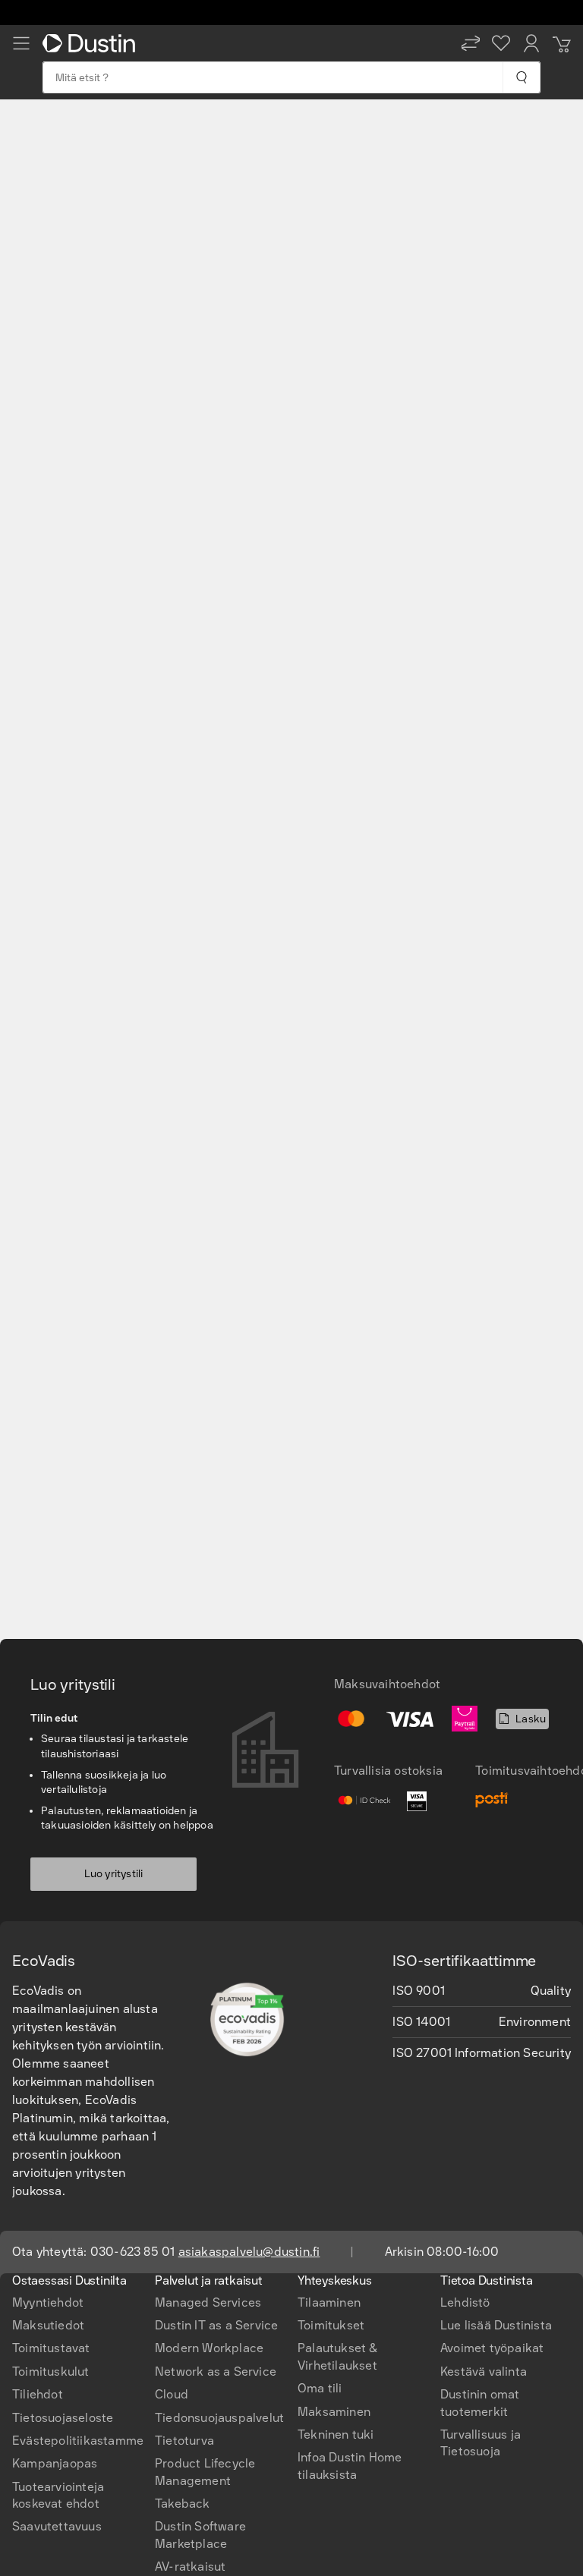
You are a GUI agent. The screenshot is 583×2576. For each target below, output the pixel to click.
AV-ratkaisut (190, 2567)
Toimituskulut (51, 2372)
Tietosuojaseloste (63, 2418)
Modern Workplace (209, 2348)
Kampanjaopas (55, 2463)
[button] (471, 43)
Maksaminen (334, 2412)
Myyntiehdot (48, 2302)
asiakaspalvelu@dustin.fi (249, 2252)
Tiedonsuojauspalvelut (219, 2418)
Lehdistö (465, 2302)
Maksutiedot (48, 2325)
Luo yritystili (114, 1874)
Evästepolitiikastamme (78, 2441)
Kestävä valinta (484, 2372)
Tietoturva (184, 2441)
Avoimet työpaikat (492, 2348)
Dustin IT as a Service (216, 2325)
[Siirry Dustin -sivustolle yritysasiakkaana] (92, 43)
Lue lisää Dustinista (496, 2325)
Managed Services (208, 2302)
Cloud (172, 2394)
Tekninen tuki (336, 2434)
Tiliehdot (38, 2394)
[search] (521, 77)
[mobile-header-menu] (21, 43)
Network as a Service (216, 2372)
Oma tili (320, 2388)
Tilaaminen (329, 2302)
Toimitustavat (51, 2348)
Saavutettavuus (57, 2526)
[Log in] (531, 43)
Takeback (183, 2504)
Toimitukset (331, 2325)
